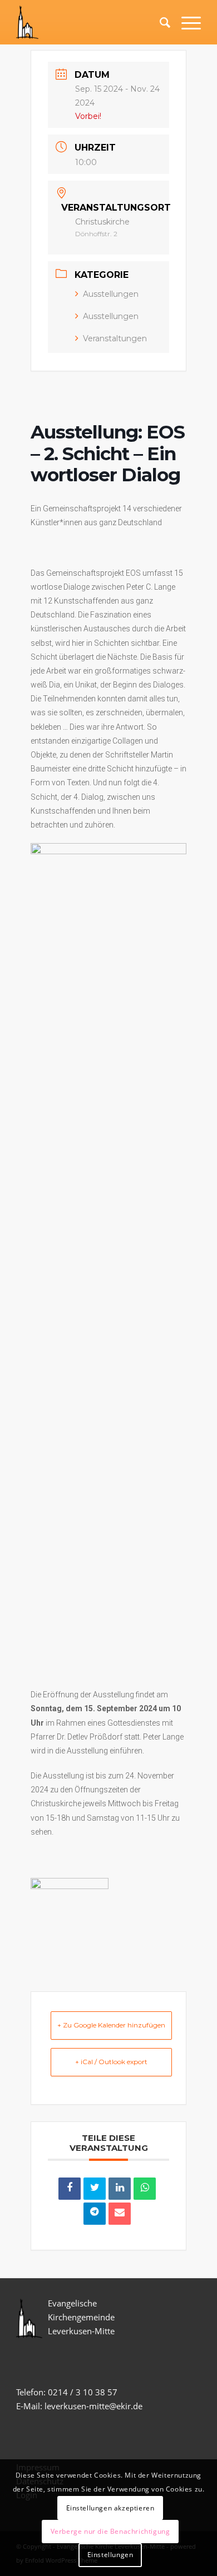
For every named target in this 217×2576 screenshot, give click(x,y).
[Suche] (159, 22)
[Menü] (186, 22)
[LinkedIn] (120, 2189)
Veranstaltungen (115, 338)
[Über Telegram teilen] (95, 2214)
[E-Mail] (120, 2214)
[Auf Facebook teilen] (70, 2189)
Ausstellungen (111, 294)
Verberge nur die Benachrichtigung (110, 2531)
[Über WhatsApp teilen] (145, 2189)
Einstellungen (110, 2555)
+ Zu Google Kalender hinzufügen (111, 2025)
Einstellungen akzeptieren (110, 2508)
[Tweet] (95, 2189)
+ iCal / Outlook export (111, 2062)
